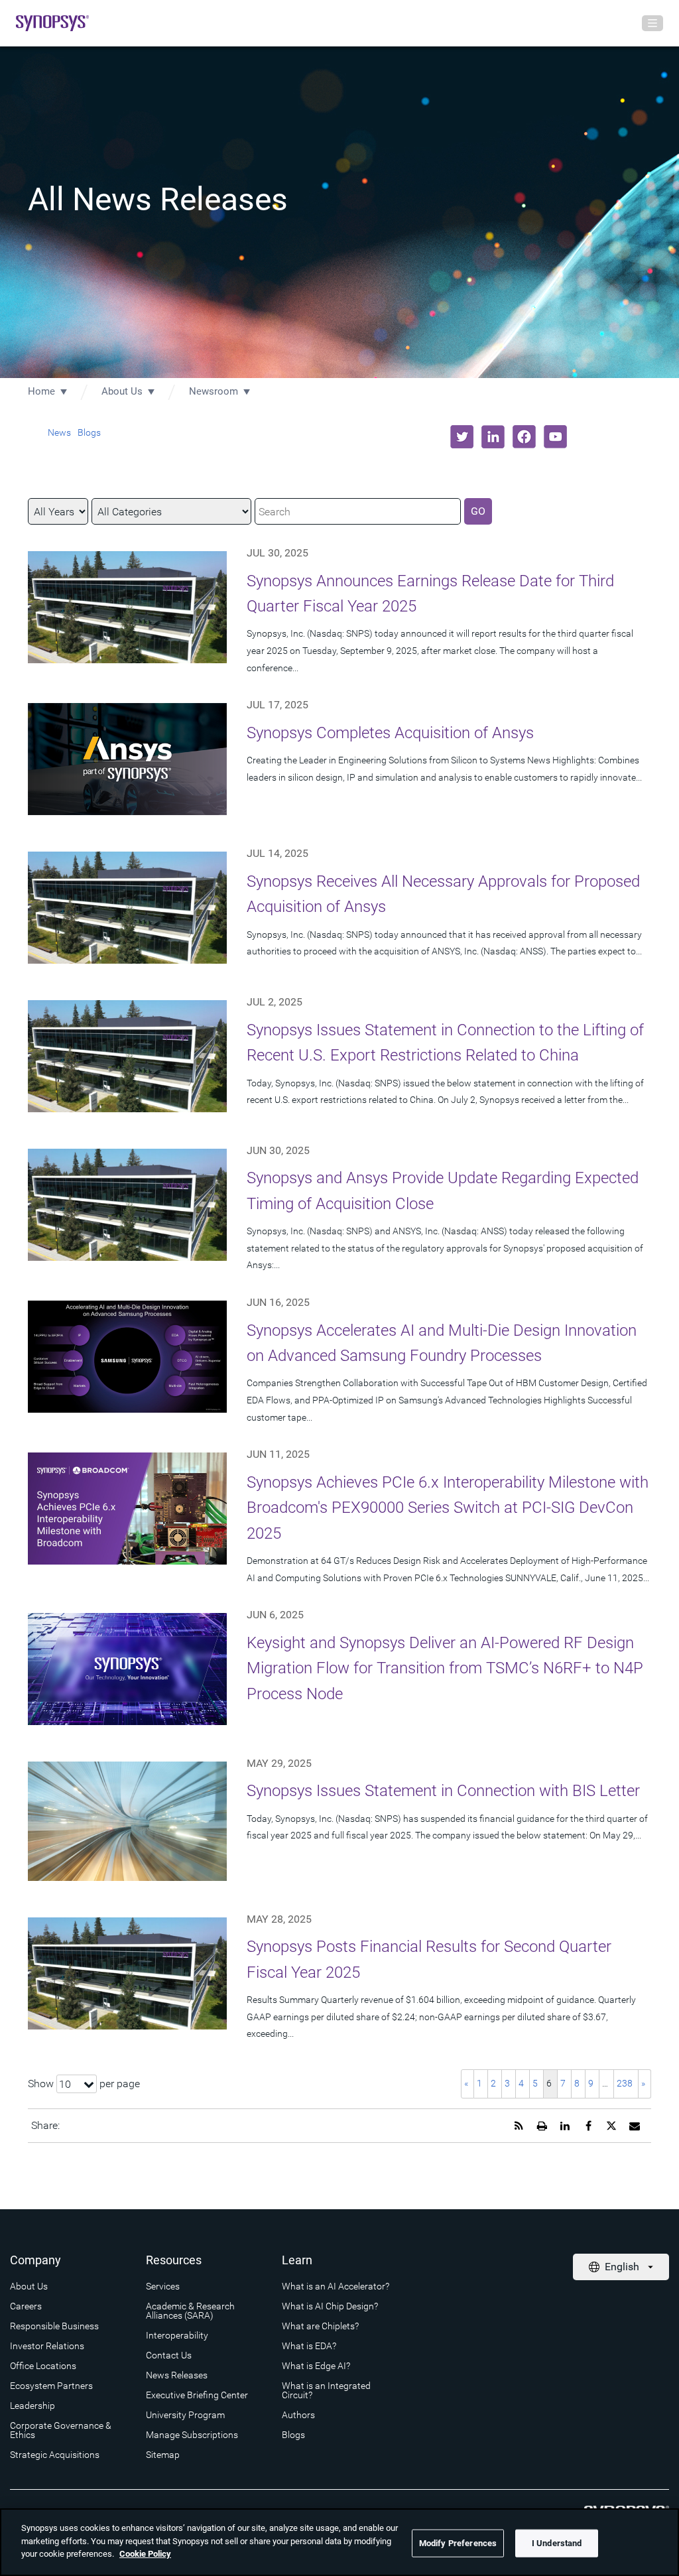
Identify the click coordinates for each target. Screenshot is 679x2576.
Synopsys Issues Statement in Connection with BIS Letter (443, 1791)
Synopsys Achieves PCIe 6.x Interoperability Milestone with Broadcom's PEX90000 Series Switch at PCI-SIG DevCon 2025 (448, 1508)
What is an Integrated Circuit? (326, 2390)
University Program (185, 2415)
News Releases (177, 2375)
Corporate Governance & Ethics (61, 2430)
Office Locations (43, 2366)
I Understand (557, 2543)
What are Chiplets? (320, 2326)
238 (625, 2083)
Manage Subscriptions (192, 2435)
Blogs (89, 432)
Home (41, 391)
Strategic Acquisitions (55, 2455)
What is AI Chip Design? (330, 2306)
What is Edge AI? (316, 2366)
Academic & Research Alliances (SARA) (190, 2311)
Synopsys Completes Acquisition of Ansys (390, 733)
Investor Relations (47, 2346)
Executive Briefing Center (197, 2395)
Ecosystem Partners (51, 2386)
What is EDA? (309, 2346)
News (59, 432)
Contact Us (169, 2355)
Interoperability (177, 2335)
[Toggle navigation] (652, 23)
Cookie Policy (145, 2554)
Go (478, 511)
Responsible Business (54, 2326)
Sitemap (163, 2455)
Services (163, 2286)
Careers (26, 2306)
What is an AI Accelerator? (336, 2286)
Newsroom (214, 391)
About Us (122, 391)
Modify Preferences (458, 2543)
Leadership (32, 2406)
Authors (298, 2415)
